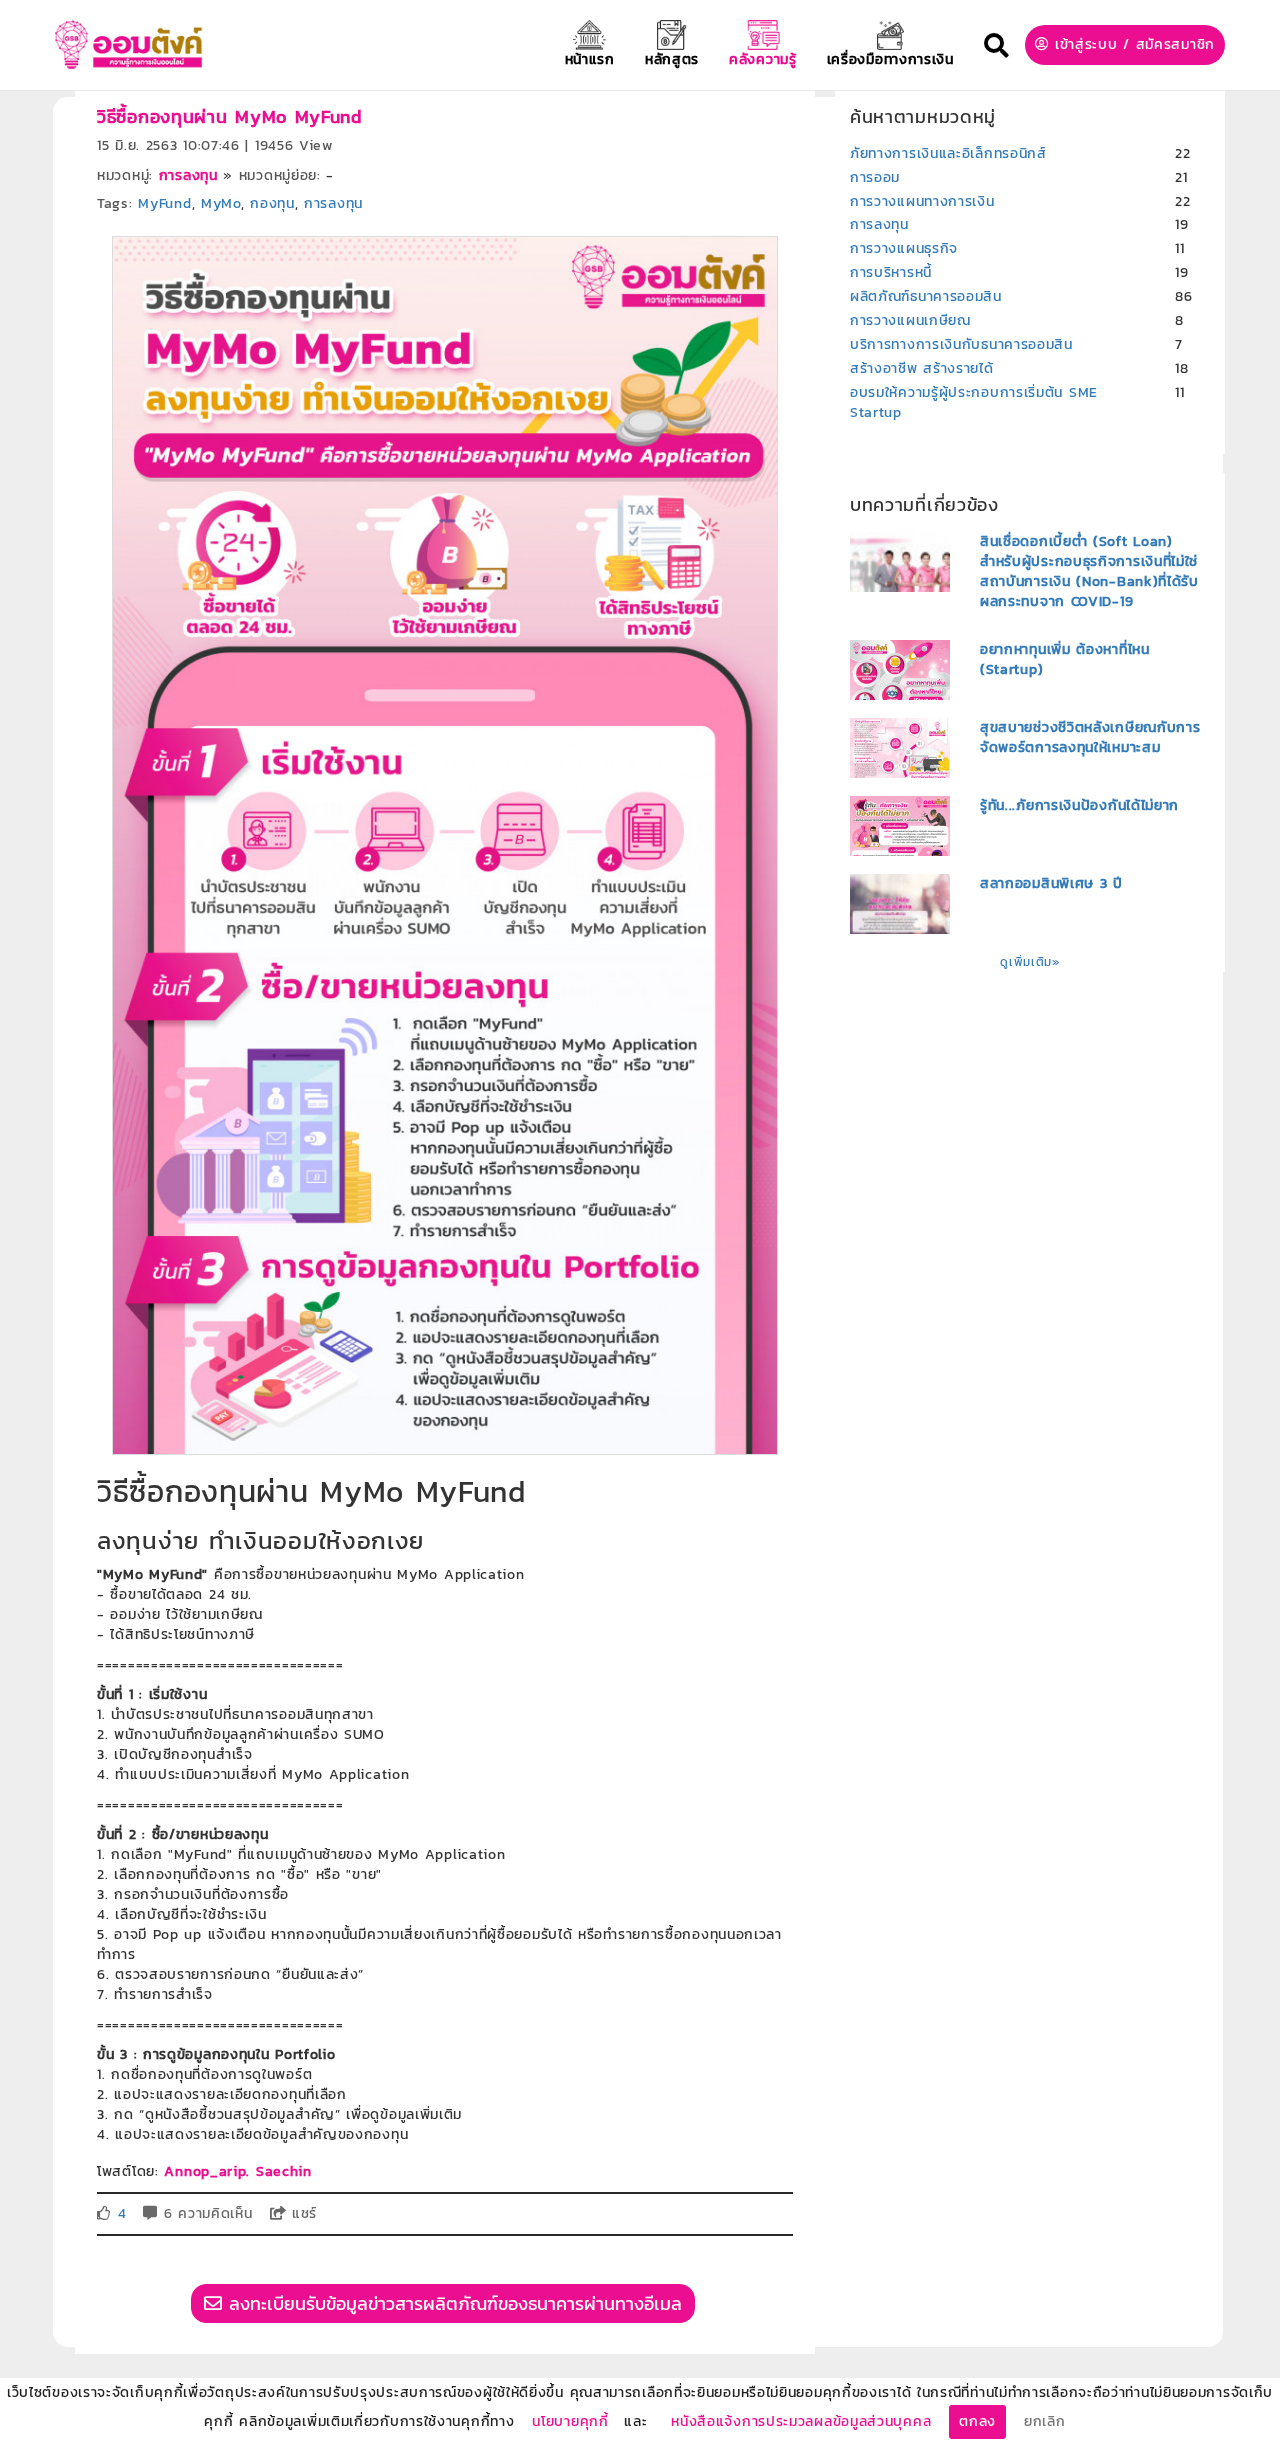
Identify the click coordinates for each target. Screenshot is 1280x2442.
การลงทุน (188, 175)
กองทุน (272, 203)
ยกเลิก (1045, 2421)
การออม (875, 177)
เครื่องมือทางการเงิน (890, 59)
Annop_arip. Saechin (237, 2171)
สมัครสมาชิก (1175, 44)
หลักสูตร (672, 59)
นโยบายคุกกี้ (570, 2421)
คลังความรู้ (763, 59)
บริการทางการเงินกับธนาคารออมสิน (961, 344)
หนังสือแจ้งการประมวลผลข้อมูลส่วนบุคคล (801, 2421)
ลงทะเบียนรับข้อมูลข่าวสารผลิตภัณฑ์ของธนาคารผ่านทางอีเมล (452, 2303)
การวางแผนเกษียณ (910, 320)
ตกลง (977, 2421)
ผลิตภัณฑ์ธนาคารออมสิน (926, 296)
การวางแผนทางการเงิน (922, 201)
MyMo (221, 203)
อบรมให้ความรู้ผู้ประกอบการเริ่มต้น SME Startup (974, 402)
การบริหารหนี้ (891, 272)
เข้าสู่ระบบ (1086, 44)
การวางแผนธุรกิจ (904, 248)
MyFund (164, 203)
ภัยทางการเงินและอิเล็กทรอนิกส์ (948, 153)
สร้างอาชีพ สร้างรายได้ (922, 368)
